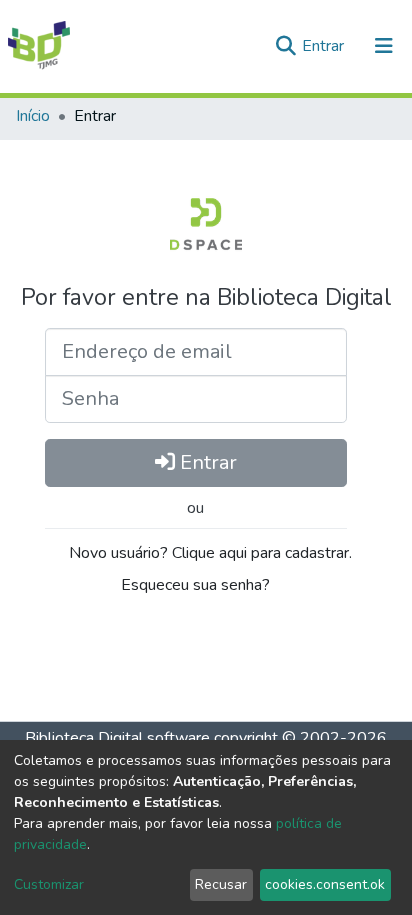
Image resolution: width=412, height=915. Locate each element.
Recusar (221, 884)
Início (33, 116)
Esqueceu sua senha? (195, 585)
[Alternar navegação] (384, 46)
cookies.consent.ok (325, 884)
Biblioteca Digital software (117, 738)
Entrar (325, 46)
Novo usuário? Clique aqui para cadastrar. (208, 553)
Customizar (49, 884)
